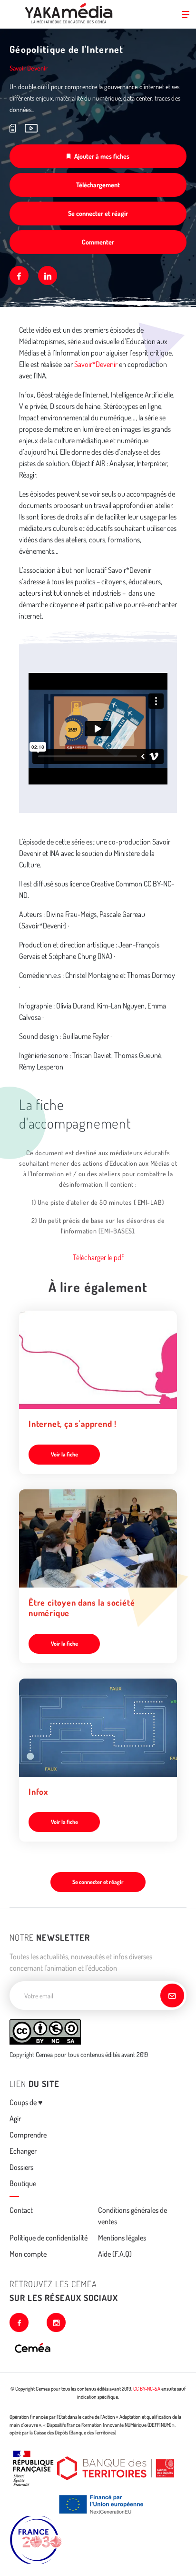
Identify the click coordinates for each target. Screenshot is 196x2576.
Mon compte (28, 2254)
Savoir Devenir (29, 68)
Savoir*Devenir (96, 364)
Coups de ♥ (26, 2102)
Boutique (23, 2183)
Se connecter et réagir (98, 213)
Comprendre (28, 2135)
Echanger (23, 2151)
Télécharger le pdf (98, 1257)
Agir (15, 2118)
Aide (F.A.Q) (115, 2254)
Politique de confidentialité (49, 2238)
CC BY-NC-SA (147, 2389)
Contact (21, 2210)
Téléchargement (98, 185)
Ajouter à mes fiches (102, 156)
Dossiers (21, 2167)
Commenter (98, 242)
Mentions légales (122, 2238)
